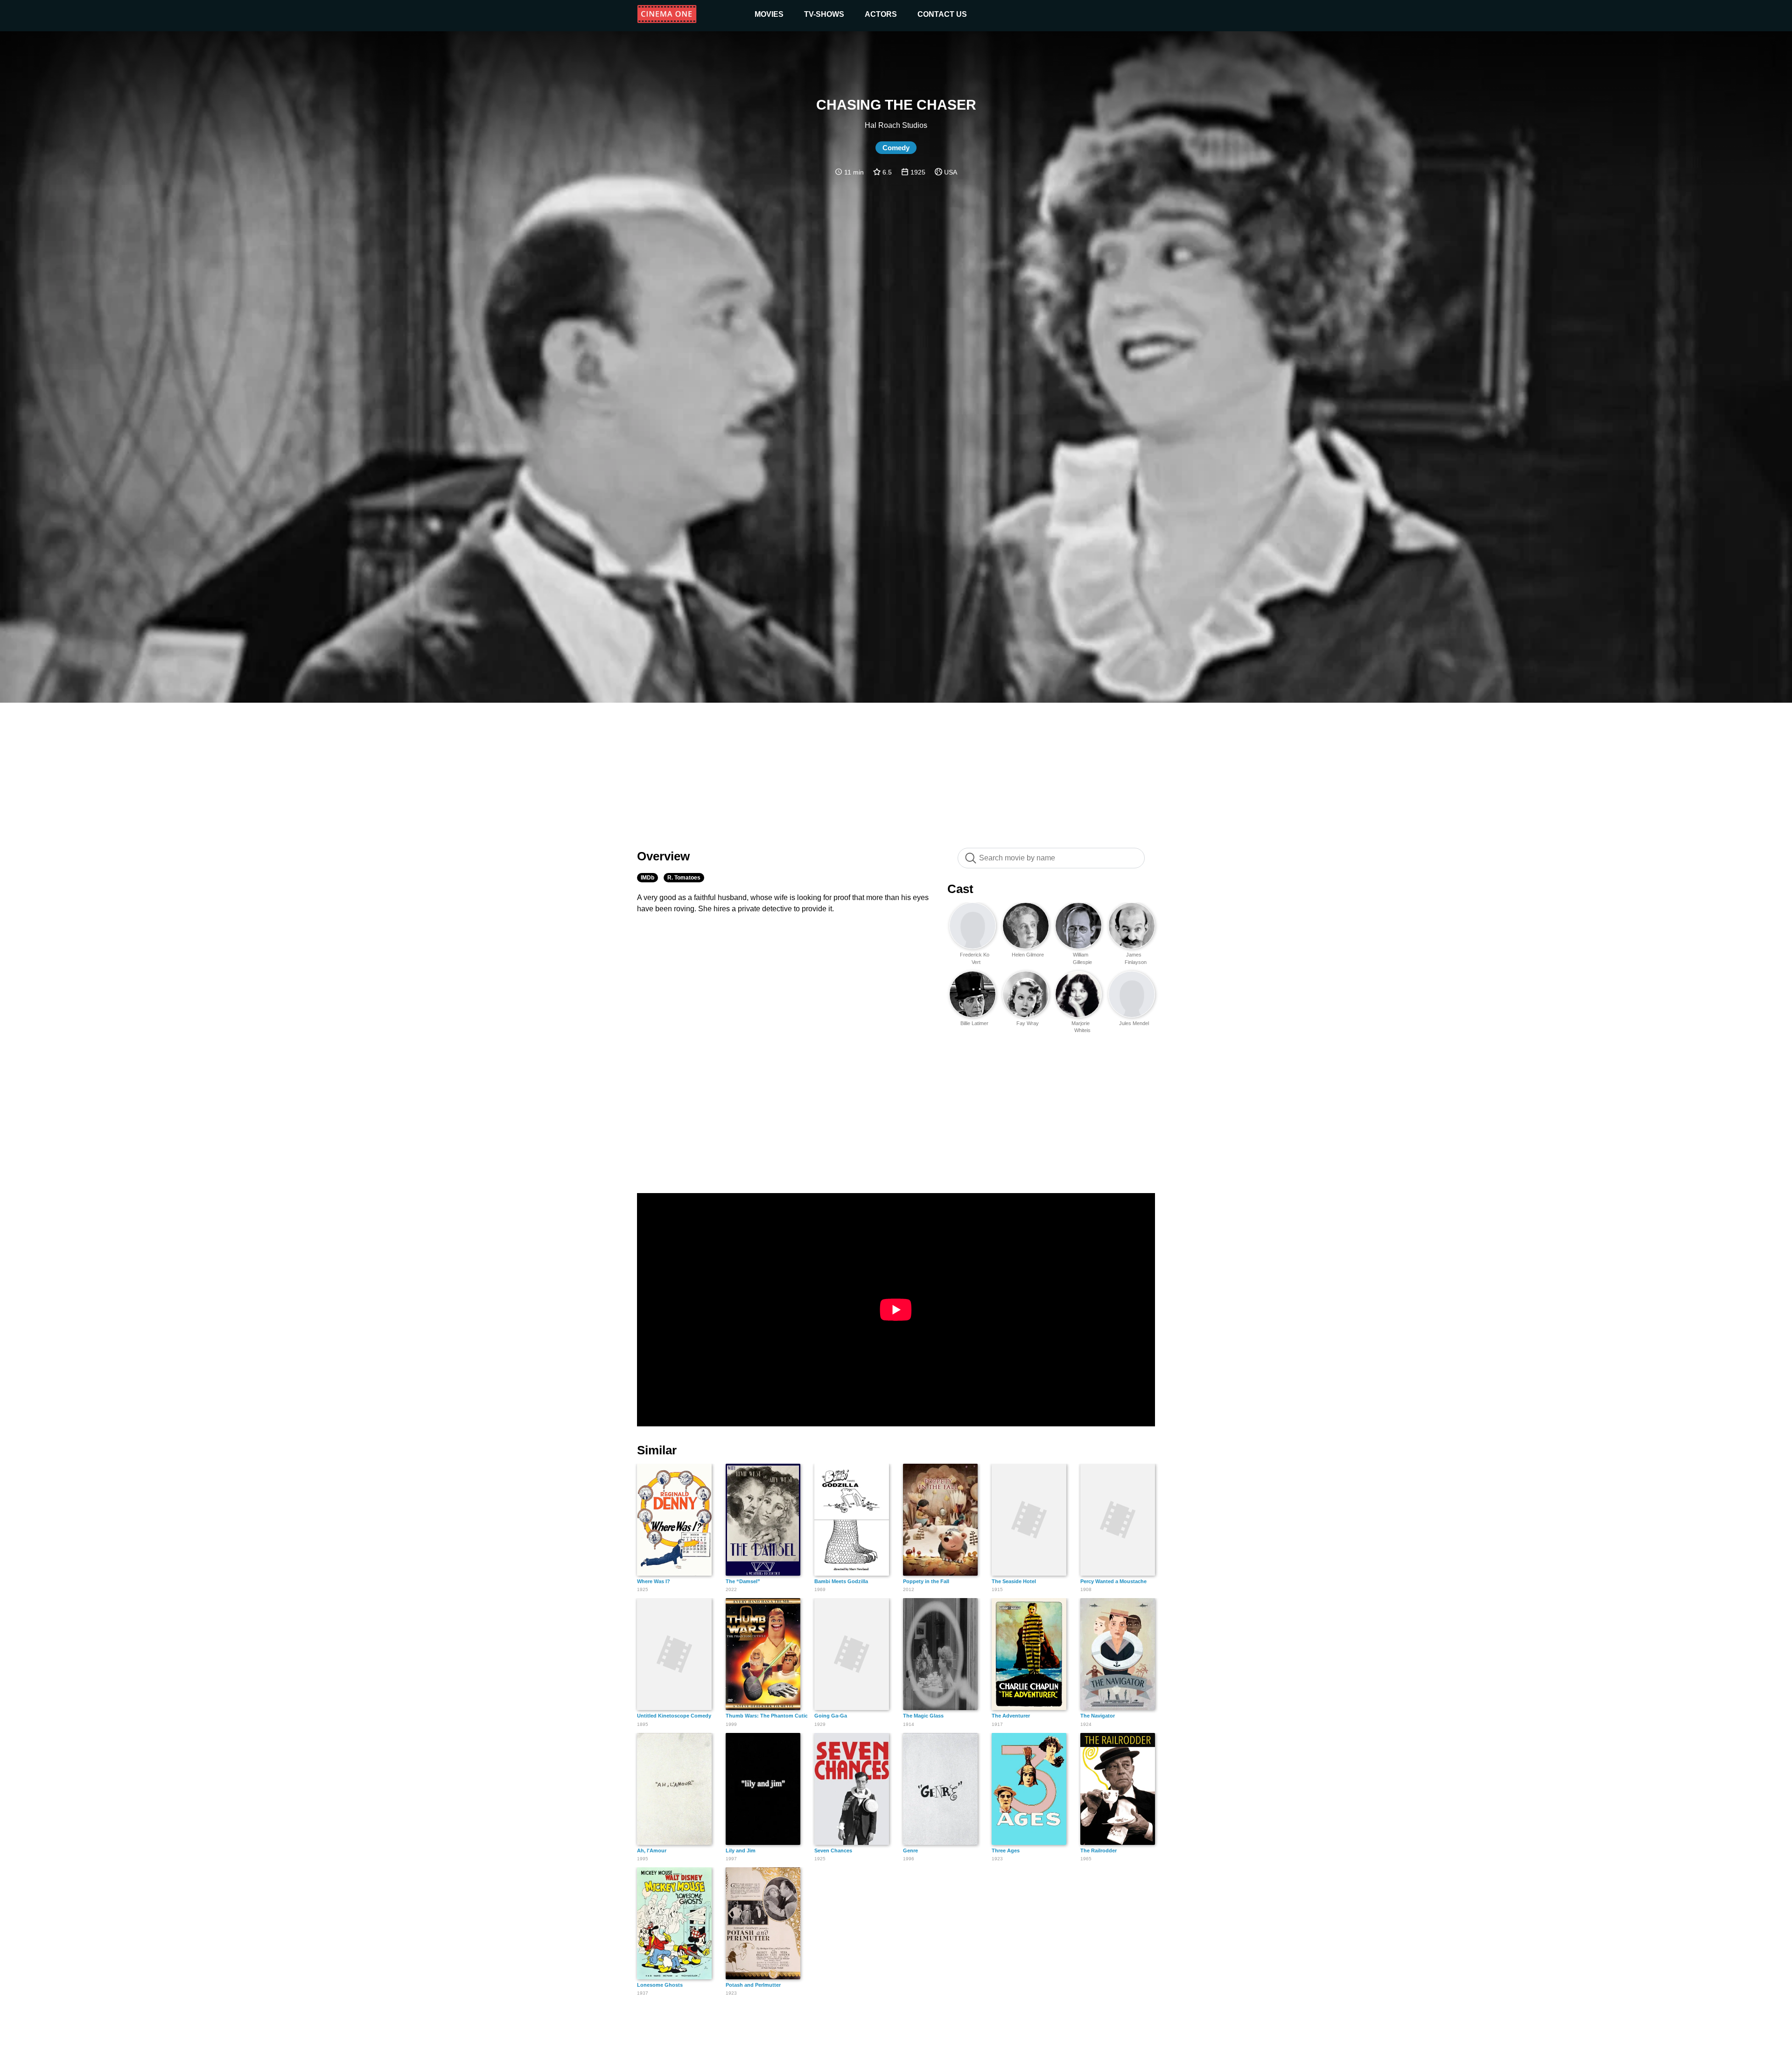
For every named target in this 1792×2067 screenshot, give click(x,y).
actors (881, 14)
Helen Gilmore (1028, 955)
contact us (942, 14)
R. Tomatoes (684, 878)
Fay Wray (1028, 1023)
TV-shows (824, 14)
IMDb (647, 878)
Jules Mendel (1134, 1023)
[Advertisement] (896, 770)
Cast (960, 889)
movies (769, 14)
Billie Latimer (974, 1023)
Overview (663, 856)
